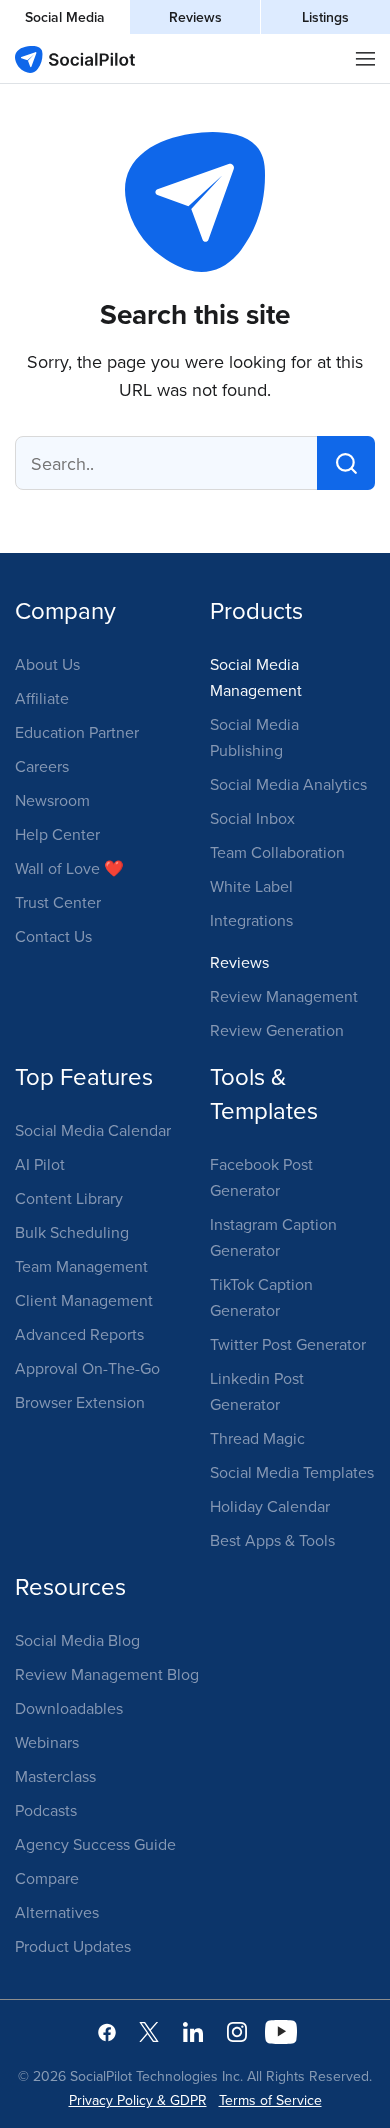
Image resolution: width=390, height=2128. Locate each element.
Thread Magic (257, 1438)
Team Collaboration (277, 852)
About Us (47, 664)
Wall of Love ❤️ (69, 868)
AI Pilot (40, 1164)
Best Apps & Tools (272, 1540)
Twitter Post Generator (288, 1344)
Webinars (47, 1742)
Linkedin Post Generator (257, 1391)
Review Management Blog (107, 1674)
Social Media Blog (77, 1640)
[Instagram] (237, 2031)
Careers (42, 766)
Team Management (81, 1266)
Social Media (65, 17)
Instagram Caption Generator (273, 1237)
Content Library (69, 1198)
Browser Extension (80, 1402)
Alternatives (57, 1912)
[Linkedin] (193, 2031)
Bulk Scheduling (72, 1232)
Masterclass (55, 1776)
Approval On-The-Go (87, 1368)
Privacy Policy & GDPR (138, 2100)
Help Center (57, 834)
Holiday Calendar (270, 1506)
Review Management (284, 996)
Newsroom (52, 800)
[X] (149, 2031)
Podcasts (46, 1810)
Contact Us (53, 936)
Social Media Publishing (254, 737)
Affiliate (42, 698)
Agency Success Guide (95, 1844)
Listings (325, 17)
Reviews (195, 17)
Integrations (251, 920)
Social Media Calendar (93, 1130)
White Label (251, 886)
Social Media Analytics (288, 784)
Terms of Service (270, 2100)
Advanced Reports (79, 1334)
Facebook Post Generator (261, 1177)
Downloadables (69, 1708)
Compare (47, 1878)
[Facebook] (107, 2031)
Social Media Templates (292, 1472)
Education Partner (77, 732)
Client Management (84, 1300)
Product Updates (73, 1946)
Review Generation (277, 1030)
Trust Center (58, 902)
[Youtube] (281, 2031)
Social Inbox (252, 818)
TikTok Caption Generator (261, 1297)
